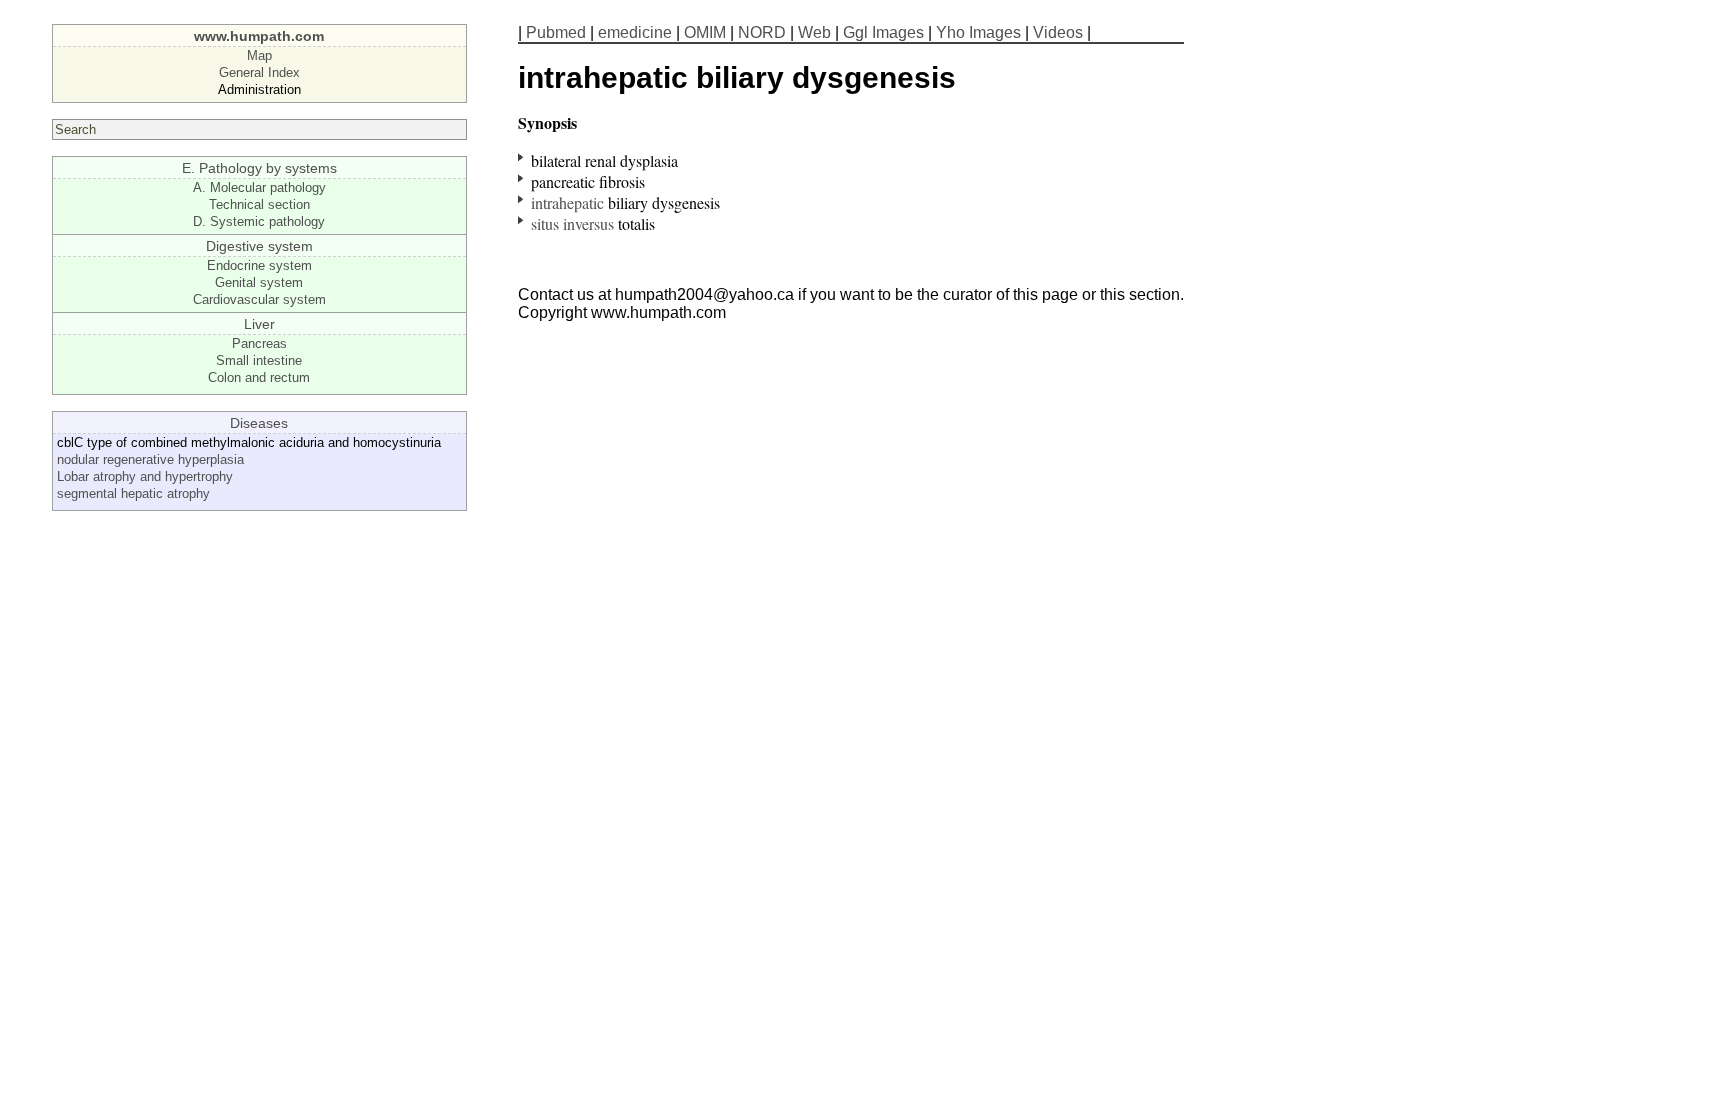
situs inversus (572, 223)
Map (259, 55)
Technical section (259, 204)
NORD (762, 32)
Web (814, 32)
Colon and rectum (259, 377)
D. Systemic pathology (259, 221)
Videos (1058, 32)
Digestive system (259, 246)
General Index (259, 72)
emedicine (635, 32)
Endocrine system (259, 265)
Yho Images (978, 32)
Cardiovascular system (259, 299)
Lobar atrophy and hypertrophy (145, 476)
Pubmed (556, 32)
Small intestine (259, 360)
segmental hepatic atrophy (133, 493)
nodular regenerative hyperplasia (150, 459)
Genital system (259, 282)
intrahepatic (567, 202)
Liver (259, 324)
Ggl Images (883, 32)
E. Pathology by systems (259, 168)
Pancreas (259, 343)
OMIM (705, 32)
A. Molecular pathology (259, 187)
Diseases (259, 423)
